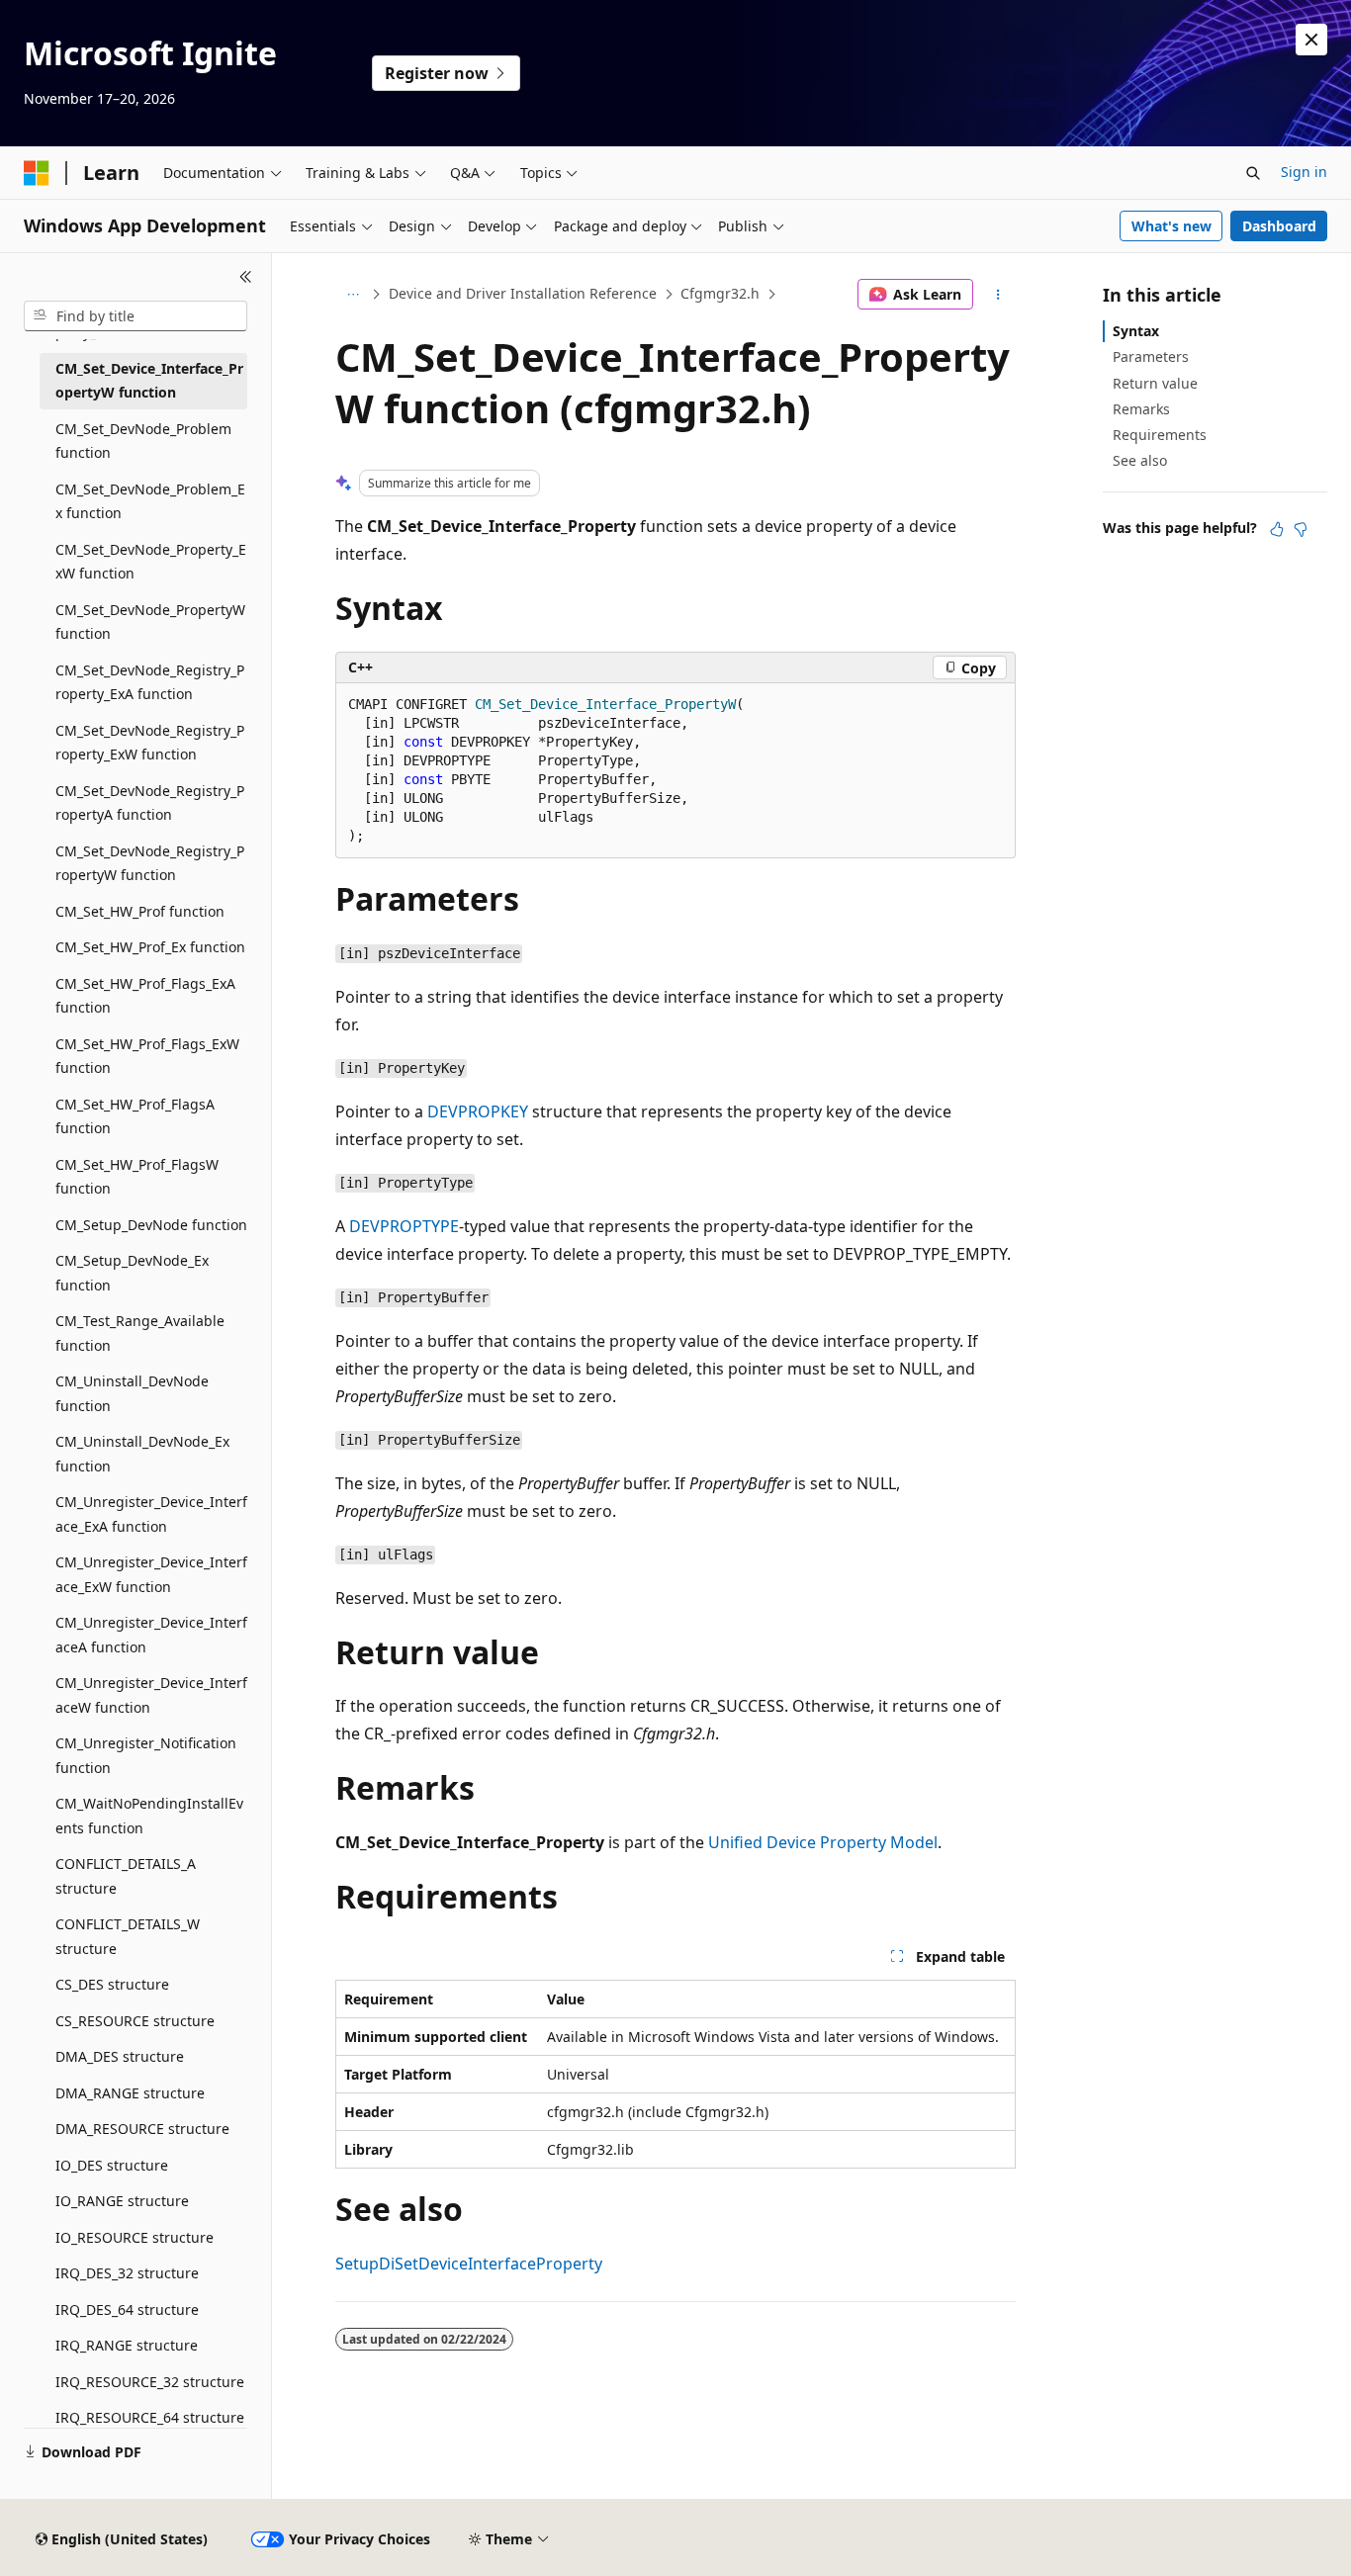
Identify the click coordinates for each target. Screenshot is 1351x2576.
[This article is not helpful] (1301, 529)
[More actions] (998, 295)
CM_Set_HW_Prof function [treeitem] (140, 911)
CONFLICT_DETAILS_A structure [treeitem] (126, 1876)
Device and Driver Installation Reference (523, 293)
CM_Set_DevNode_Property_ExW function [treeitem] (151, 562)
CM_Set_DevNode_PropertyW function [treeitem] (150, 622)
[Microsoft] (37, 173)
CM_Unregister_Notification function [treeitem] (146, 1755)
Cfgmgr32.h (720, 293)
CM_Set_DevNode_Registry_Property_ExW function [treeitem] (150, 743)
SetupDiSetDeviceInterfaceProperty (469, 2264)
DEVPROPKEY (478, 1111)
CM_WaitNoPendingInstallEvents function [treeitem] (149, 1816)
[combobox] (135, 316)
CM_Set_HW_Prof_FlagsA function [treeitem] (135, 1116)
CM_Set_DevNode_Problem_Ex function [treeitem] (150, 501)
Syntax (1136, 331)
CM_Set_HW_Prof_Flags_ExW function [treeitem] (147, 1056)
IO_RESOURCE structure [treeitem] (135, 2237)
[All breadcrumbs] (353, 295)
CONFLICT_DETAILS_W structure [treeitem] (128, 1936)
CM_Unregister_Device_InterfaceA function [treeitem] (151, 1635)
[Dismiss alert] (1311, 40)
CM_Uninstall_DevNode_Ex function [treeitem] (142, 1454)
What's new (1171, 226)
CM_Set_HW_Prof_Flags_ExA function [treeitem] (145, 996)
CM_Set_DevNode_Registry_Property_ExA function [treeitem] (150, 682)
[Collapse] (246, 277)
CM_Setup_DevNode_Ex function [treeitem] (132, 1273)
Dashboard (1279, 226)
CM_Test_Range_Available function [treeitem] (140, 1333)
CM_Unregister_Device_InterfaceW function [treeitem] (151, 1695)
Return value (1155, 383)
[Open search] (1253, 173)
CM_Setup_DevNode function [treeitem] (151, 1225)
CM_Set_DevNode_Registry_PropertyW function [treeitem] (150, 863)
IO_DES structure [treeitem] (112, 2165)
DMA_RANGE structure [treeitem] (130, 2093)
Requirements (1160, 435)
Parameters (1151, 356)
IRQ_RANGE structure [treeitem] (127, 2345)
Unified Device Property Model (823, 1842)
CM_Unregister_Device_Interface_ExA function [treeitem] (151, 1514)
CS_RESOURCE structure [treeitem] (135, 2021)
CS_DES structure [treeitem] (112, 1984)
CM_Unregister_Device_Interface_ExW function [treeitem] (151, 1574)
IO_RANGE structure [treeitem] (122, 2201)
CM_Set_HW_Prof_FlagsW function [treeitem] (137, 1177)
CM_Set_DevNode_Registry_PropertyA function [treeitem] (150, 803)
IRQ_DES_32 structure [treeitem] (127, 2273)
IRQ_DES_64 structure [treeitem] (127, 2310)
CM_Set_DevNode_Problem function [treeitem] (143, 441)
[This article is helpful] (1277, 529)
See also (1140, 460)
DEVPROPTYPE (404, 1226)
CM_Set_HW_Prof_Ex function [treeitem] (150, 947)
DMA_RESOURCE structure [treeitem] (142, 2129)
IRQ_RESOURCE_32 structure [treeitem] (150, 2382)
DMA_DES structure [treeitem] (120, 2056)
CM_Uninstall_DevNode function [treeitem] (132, 1393)
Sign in (1304, 172)
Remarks (1141, 409)
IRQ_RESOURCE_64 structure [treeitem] (150, 2417)
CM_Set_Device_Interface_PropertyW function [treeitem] (149, 381)
